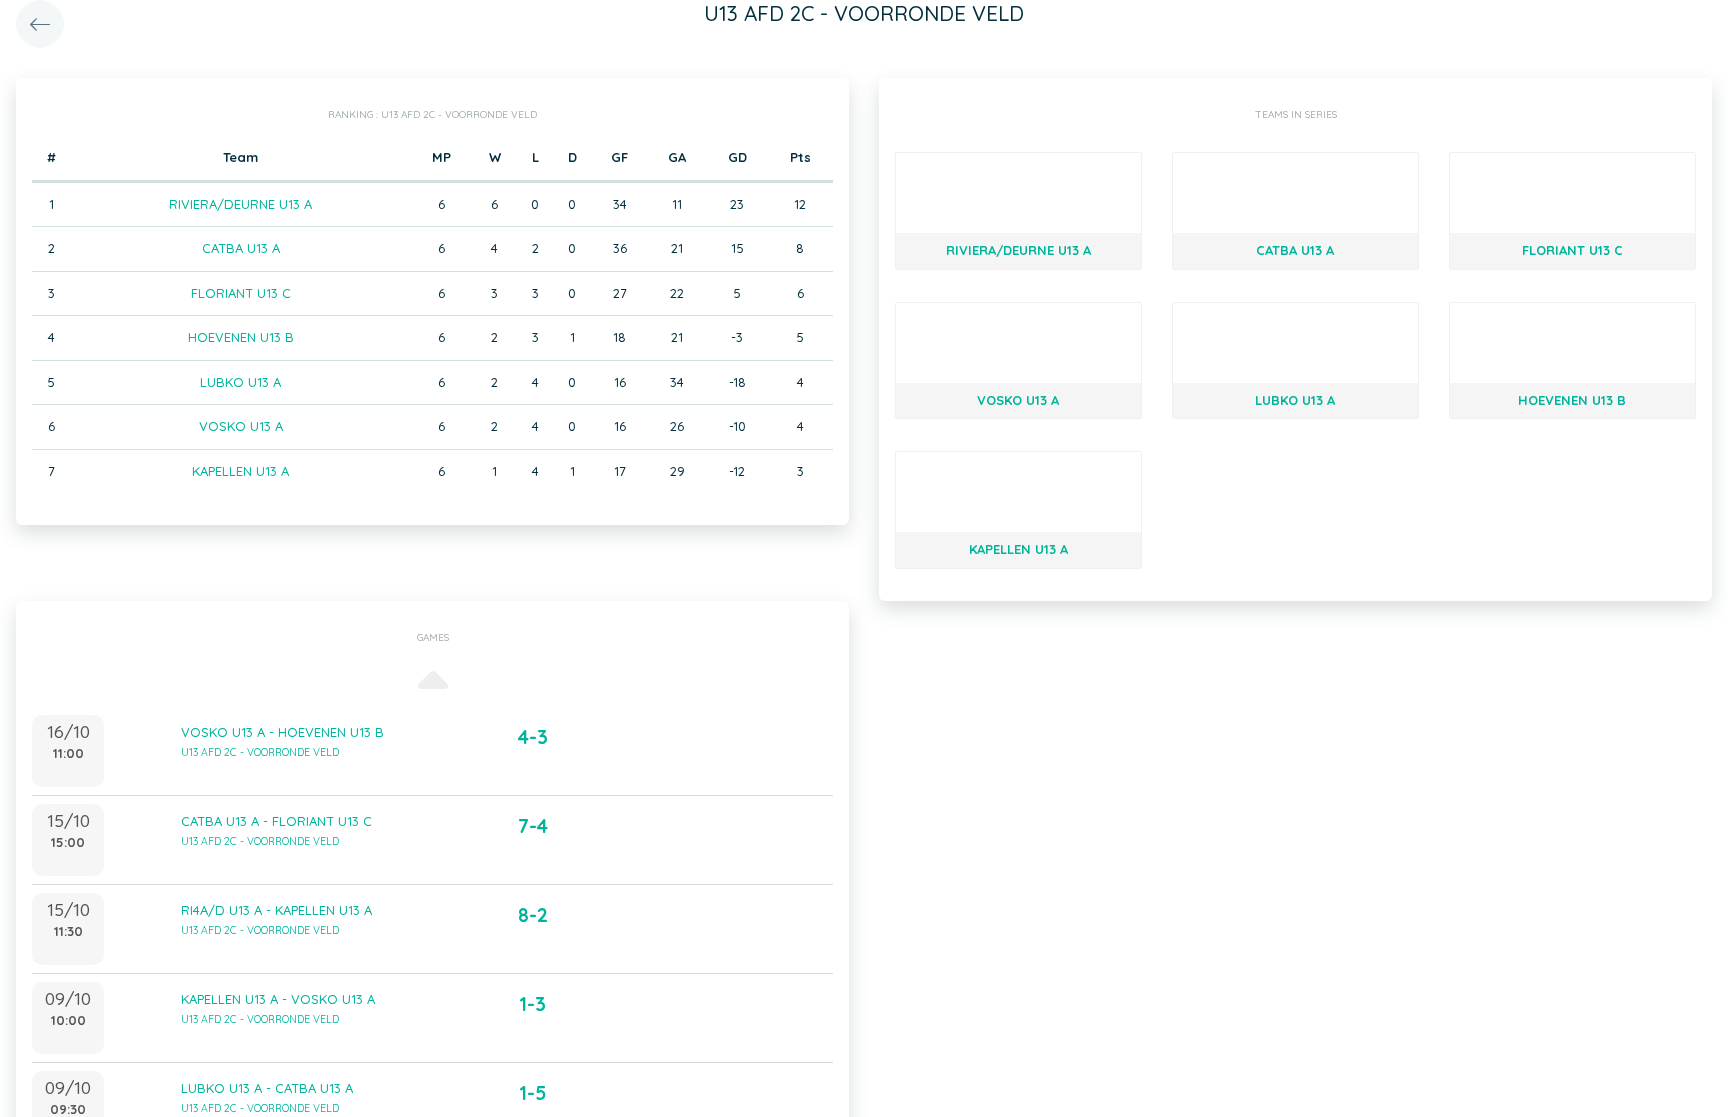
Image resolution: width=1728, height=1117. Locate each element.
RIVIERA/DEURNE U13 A (240, 204)
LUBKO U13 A (240, 382)
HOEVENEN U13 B (241, 337)
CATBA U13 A (241, 248)
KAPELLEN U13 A (240, 471)
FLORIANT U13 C (241, 293)
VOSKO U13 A (241, 426)
